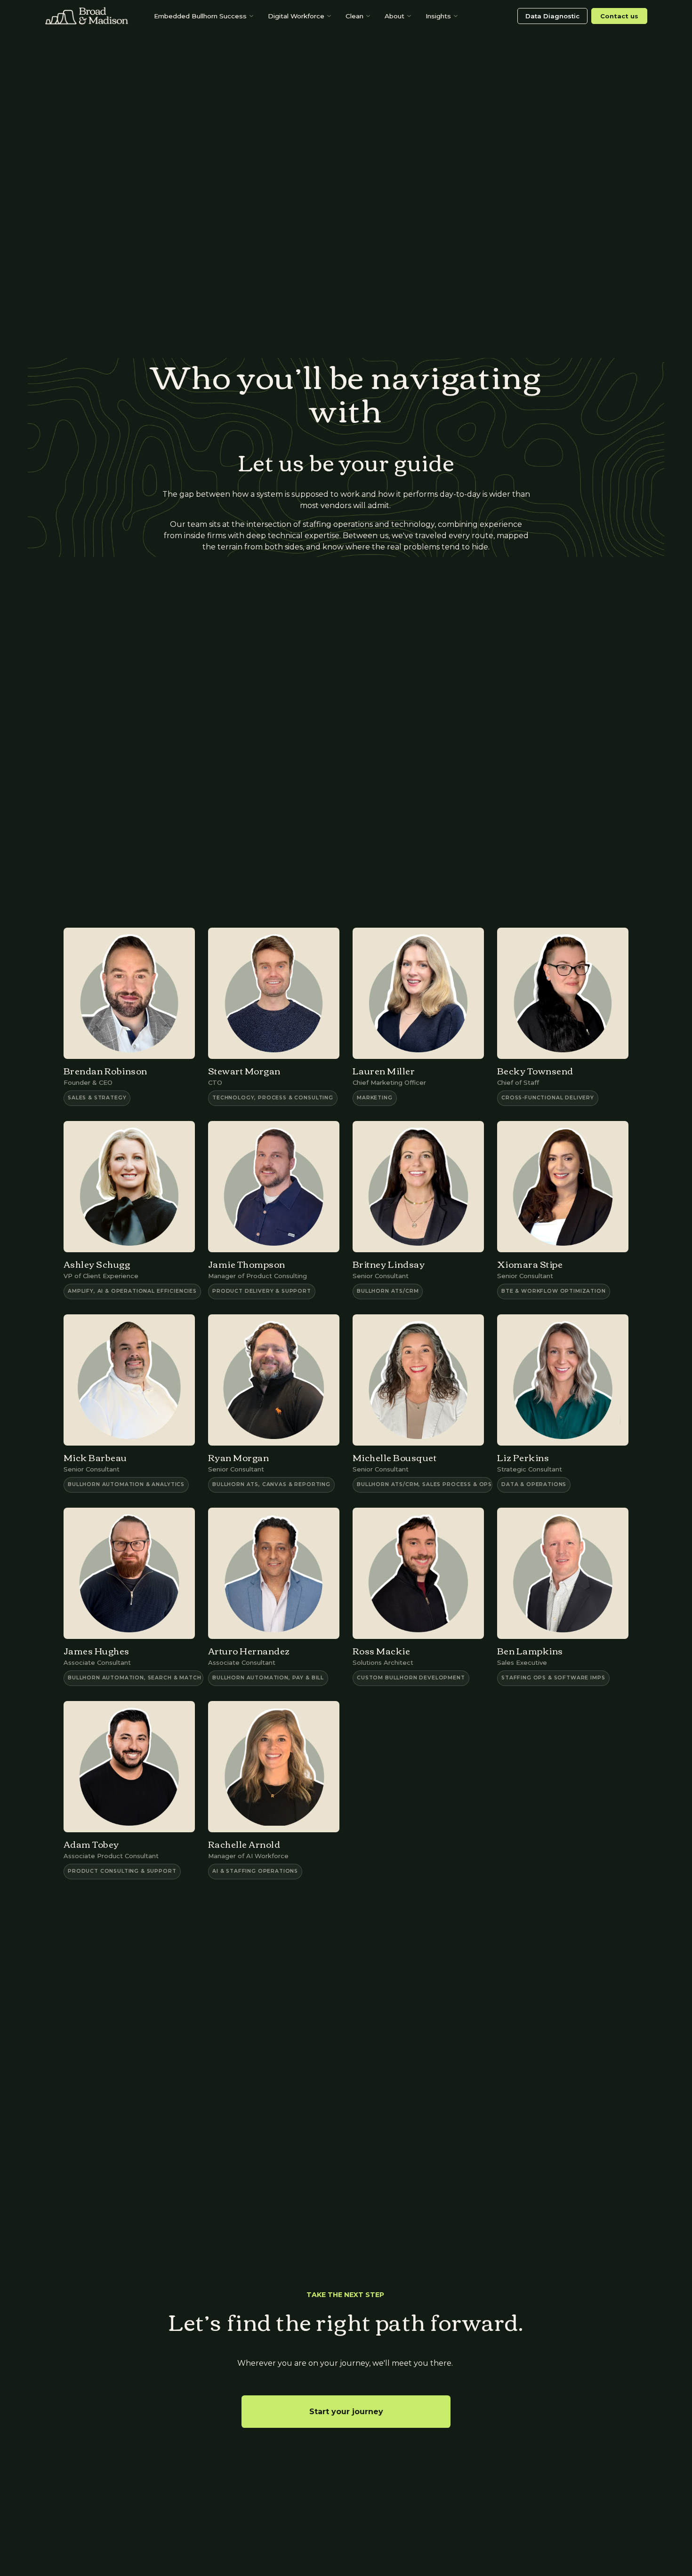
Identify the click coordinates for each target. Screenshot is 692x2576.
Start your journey (346, 2412)
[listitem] (129, 1017)
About (394, 16)
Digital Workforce (296, 16)
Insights (438, 16)
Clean (354, 16)
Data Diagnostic (552, 16)
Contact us (619, 16)
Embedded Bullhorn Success (200, 16)
